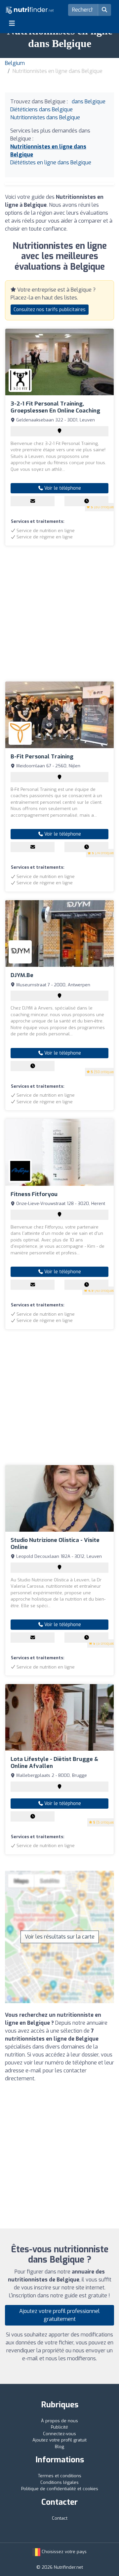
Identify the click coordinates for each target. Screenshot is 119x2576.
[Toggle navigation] (12, 23)
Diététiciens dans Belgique (41, 110)
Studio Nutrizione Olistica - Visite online (55, 1543)
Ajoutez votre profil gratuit (59, 2440)
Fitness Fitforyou (34, 1194)
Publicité (59, 2427)
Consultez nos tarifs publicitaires (50, 310)
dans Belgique (89, 102)
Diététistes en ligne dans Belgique (51, 163)
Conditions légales (59, 2482)
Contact (60, 2518)
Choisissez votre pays (63, 2552)
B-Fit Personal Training (42, 757)
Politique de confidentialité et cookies (60, 2489)
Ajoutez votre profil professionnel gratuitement (59, 2315)
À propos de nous (59, 2421)
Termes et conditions (60, 2476)
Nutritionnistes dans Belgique (45, 117)
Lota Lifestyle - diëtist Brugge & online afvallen (54, 1762)
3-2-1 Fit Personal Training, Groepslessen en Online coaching (55, 407)
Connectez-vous (59, 2434)
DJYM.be (22, 975)
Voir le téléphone (62, 488)
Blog (59, 2447)
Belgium (15, 63)
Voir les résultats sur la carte (60, 1937)
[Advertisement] (59, 614)
